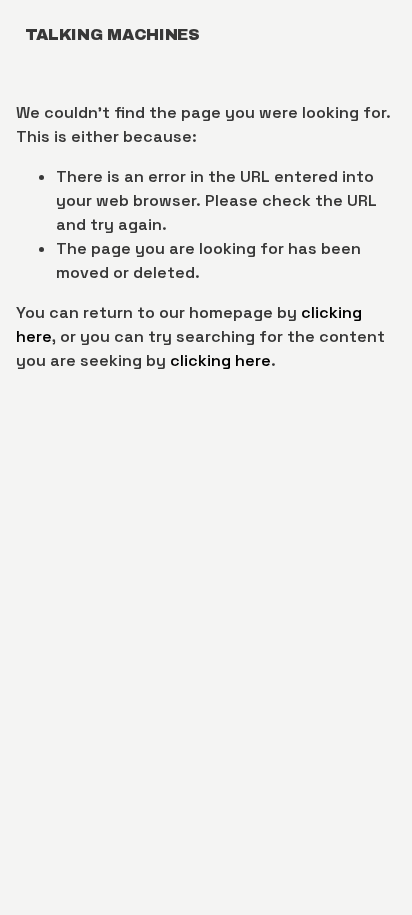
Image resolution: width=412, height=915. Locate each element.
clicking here (220, 360)
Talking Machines (112, 34)
